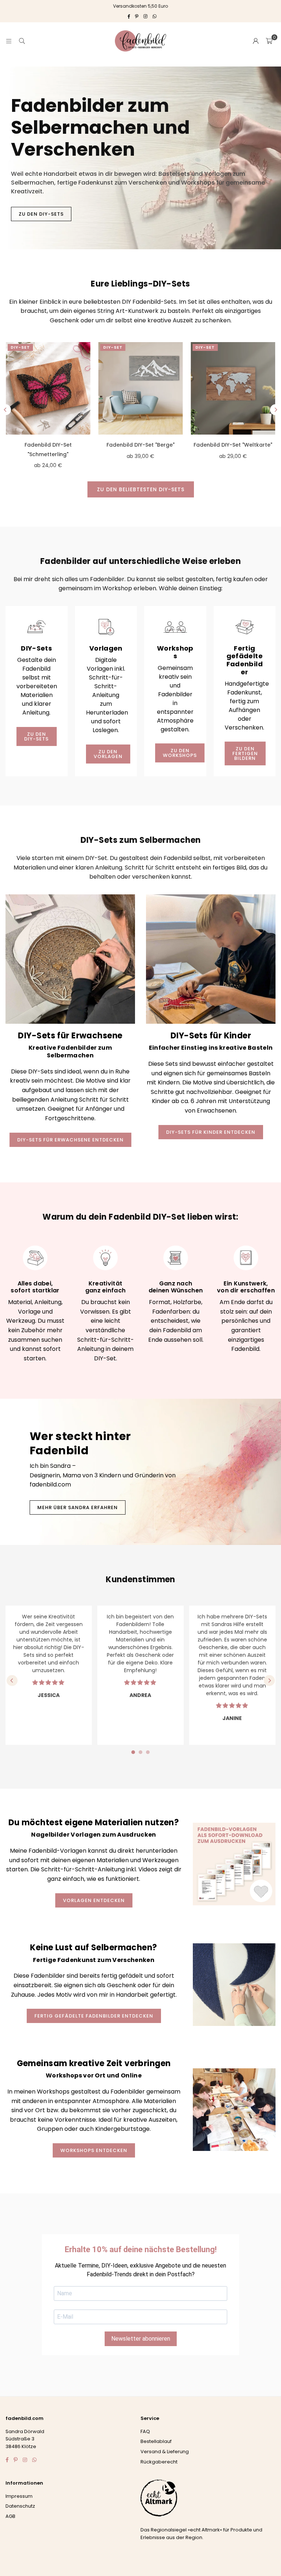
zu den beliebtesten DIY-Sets (141, 489)
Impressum (19, 2496)
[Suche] (22, 41)
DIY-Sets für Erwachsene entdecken (70, 1140)
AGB (10, 2516)
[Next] (276, 410)
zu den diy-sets (36, 736)
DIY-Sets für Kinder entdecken (211, 1132)
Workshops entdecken (94, 2150)
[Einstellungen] (256, 41)
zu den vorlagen (108, 754)
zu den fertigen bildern (245, 753)
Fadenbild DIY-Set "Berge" (140, 445)
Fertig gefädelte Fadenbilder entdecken (94, 2016)
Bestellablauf (156, 2441)
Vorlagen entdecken (94, 1900)
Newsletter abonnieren (141, 2339)
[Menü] (9, 41)
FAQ (145, 2431)
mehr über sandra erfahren (78, 1507)
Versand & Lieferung (165, 2452)
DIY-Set (20, 347)
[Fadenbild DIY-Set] (48, 389)
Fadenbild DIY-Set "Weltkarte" (233, 445)
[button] (269, 41)
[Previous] (5, 410)
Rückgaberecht (159, 2462)
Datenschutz (20, 2506)
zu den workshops (180, 753)
